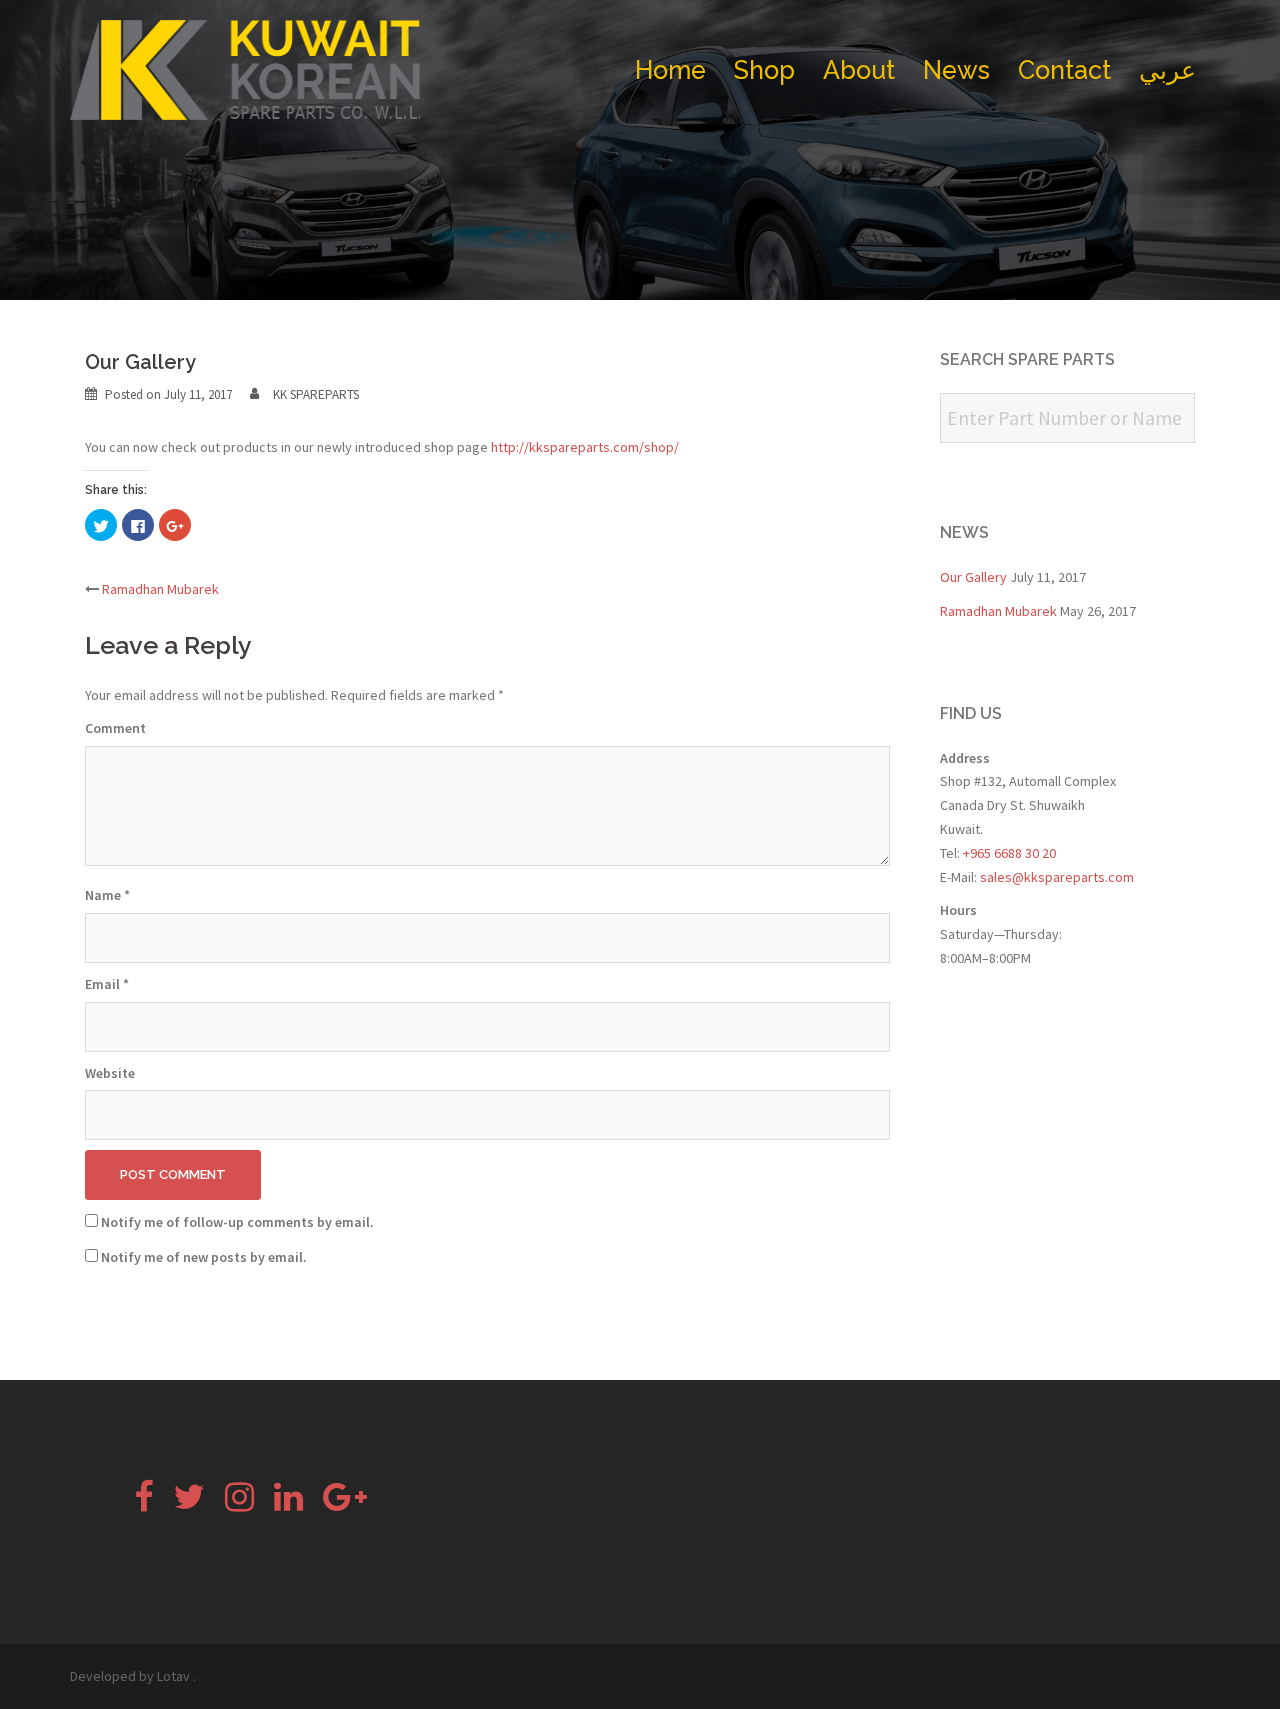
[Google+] (345, 1504)
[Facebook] (143, 1504)
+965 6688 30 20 (1008, 853)
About (859, 70)
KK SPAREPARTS (316, 394)
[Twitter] (189, 1504)
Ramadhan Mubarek (160, 589)
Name (107, 895)
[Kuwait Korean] (245, 68)
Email (107, 984)
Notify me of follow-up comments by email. (237, 1222)
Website (110, 1073)
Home (670, 70)
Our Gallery (973, 577)
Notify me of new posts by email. (204, 1257)
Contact (1064, 70)
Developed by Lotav (130, 1676)
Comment (115, 728)
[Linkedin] (288, 1504)
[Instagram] (239, 1504)
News (956, 70)
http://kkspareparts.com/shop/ (585, 447)
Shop (764, 70)
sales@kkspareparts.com (1057, 877)
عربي (1167, 70)
